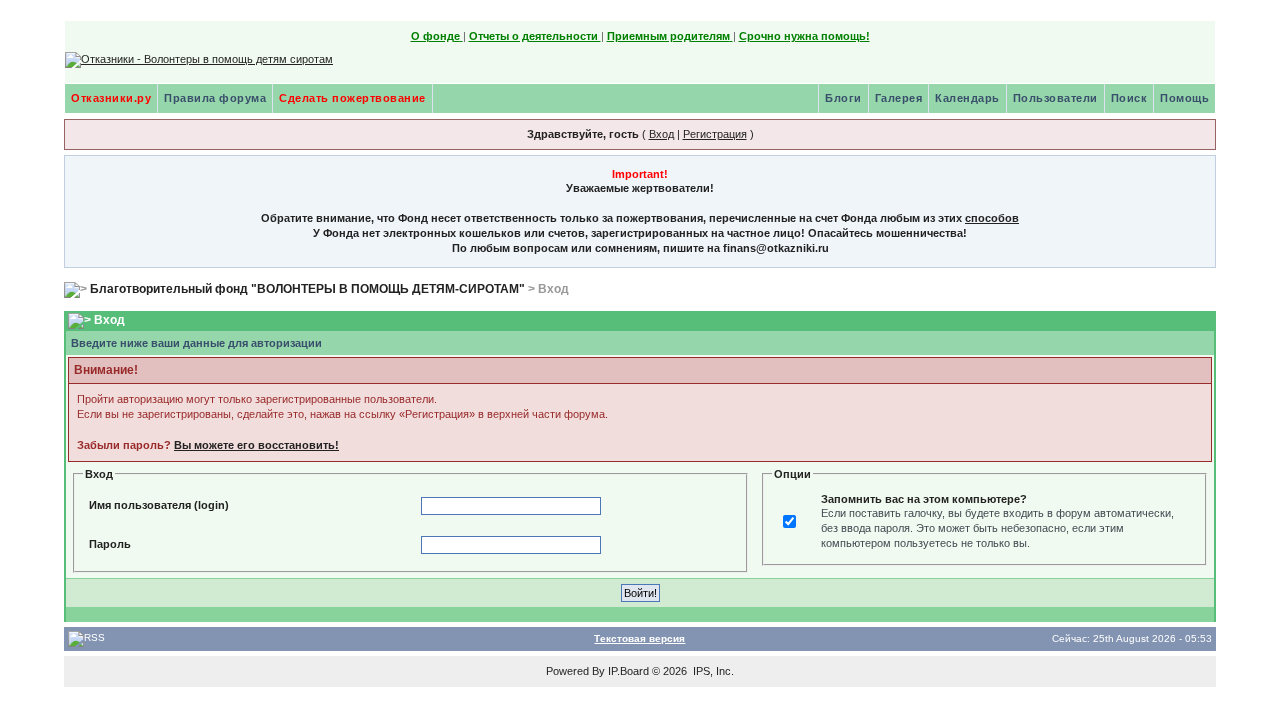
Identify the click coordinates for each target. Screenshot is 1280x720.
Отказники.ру (111, 98)
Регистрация (715, 134)
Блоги (843, 98)
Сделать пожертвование (352, 98)
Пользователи (1055, 98)
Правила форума (215, 98)
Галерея (899, 98)
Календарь (967, 98)
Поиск (1129, 98)
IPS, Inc (712, 671)
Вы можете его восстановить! (256, 445)
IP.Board (628, 671)
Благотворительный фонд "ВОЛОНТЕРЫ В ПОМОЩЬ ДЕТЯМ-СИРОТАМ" (307, 289)
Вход (661, 134)
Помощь (1184, 98)
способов (992, 218)
